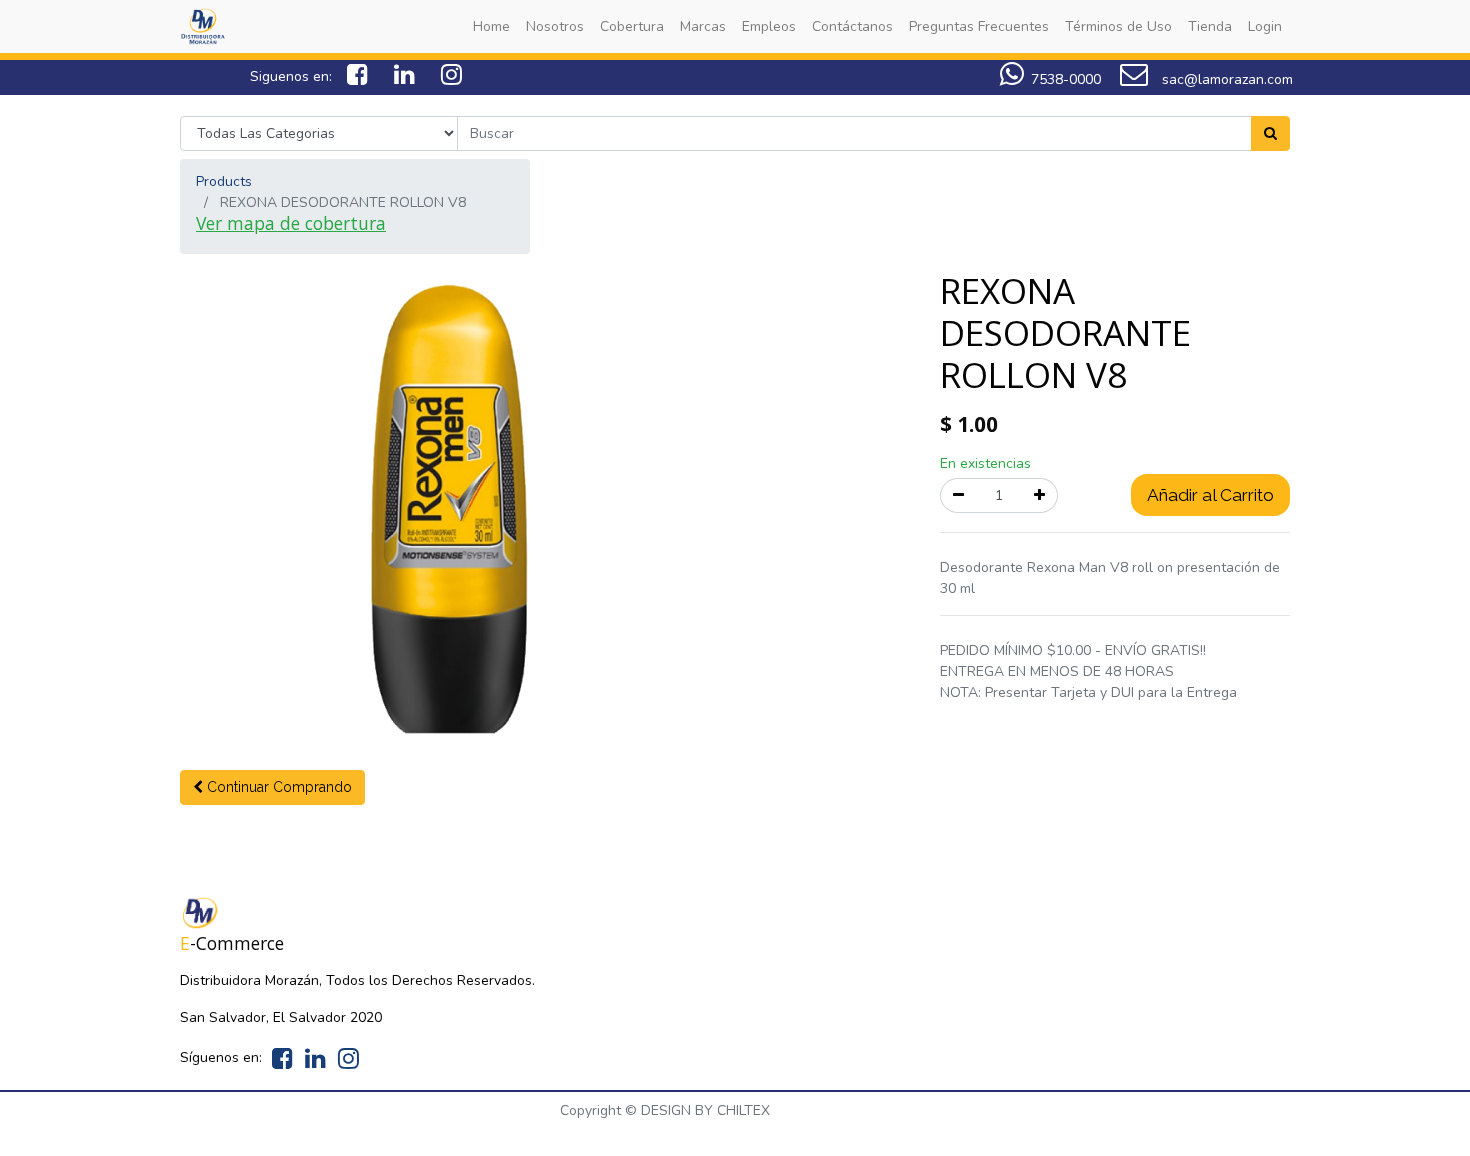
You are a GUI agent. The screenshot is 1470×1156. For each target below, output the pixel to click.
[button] (272, 787)
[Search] (1270, 133)
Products (224, 181)
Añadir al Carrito (1210, 495)
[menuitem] (491, 26)
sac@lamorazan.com (1225, 79)
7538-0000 (1066, 79)
